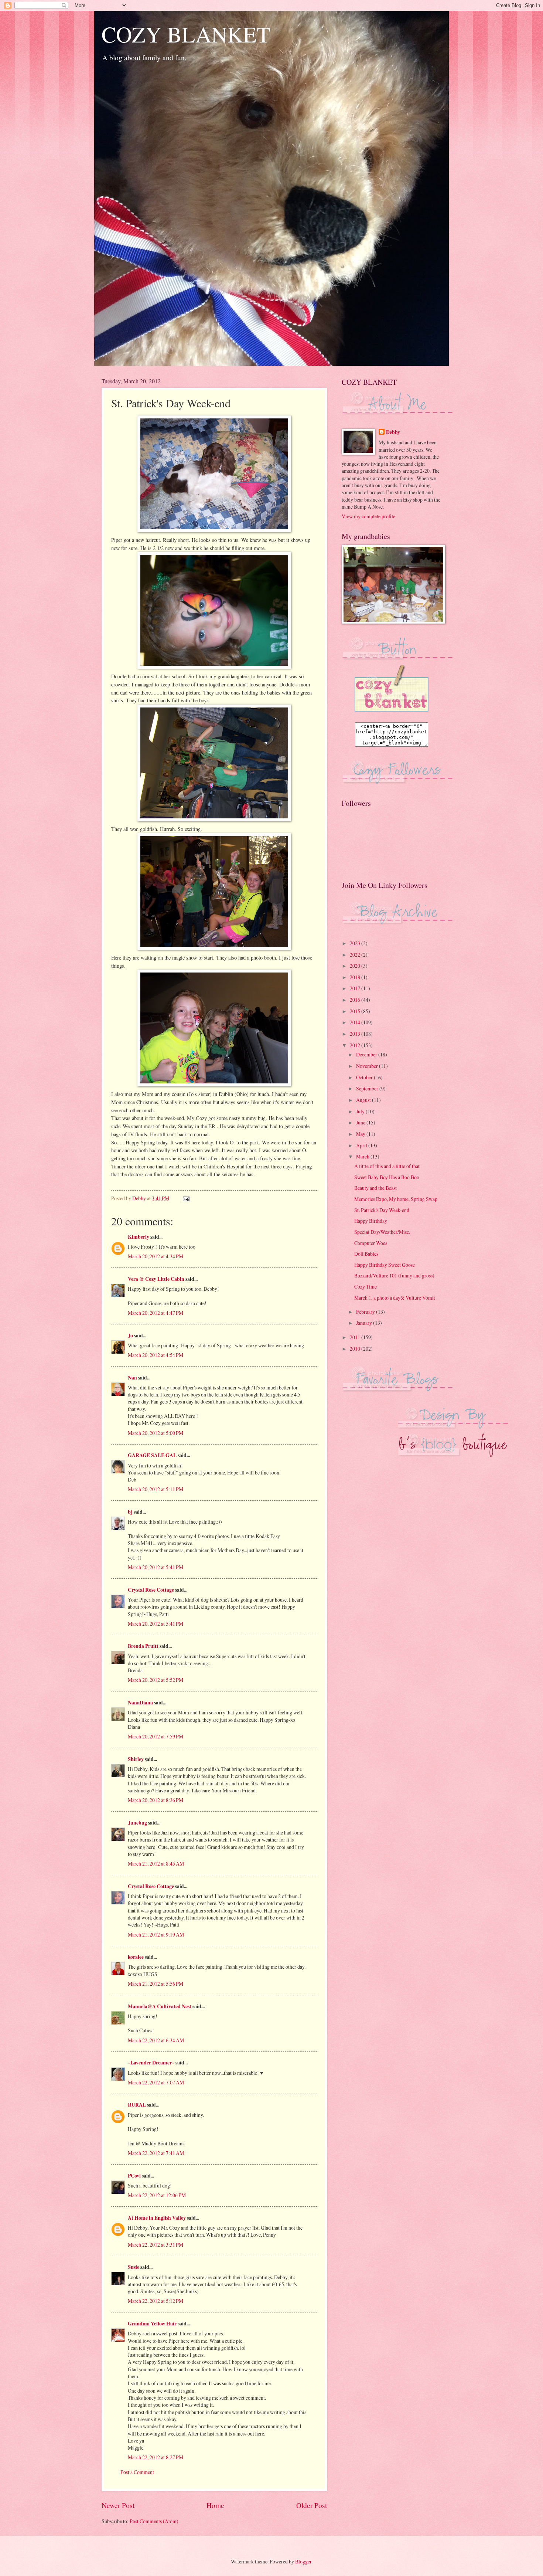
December (367, 1054)
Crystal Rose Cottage (151, 1590)
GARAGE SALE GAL (152, 1455)
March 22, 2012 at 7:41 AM (156, 2153)
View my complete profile (368, 516)
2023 (356, 943)
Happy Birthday (371, 1221)
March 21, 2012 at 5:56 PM (156, 1984)
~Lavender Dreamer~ (151, 2063)
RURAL (137, 2105)
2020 (356, 966)
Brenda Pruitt (143, 1646)
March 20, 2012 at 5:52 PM (156, 1680)
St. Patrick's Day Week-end (382, 1210)
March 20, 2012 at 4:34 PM (156, 1256)
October (365, 1077)
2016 (356, 1000)
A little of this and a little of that (387, 1166)
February (366, 1312)
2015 (356, 1011)
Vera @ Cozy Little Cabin (156, 1279)
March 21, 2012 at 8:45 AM (156, 1864)
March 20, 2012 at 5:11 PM (156, 1489)
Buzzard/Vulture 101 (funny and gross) (394, 1275)
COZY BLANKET (186, 34)
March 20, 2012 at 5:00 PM (156, 1433)
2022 (356, 955)
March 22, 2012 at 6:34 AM (156, 2040)
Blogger (303, 2561)
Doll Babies (366, 1254)
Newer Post (118, 2505)
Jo (130, 1335)
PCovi (135, 2176)
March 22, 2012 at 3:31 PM (156, 2245)
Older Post (312, 2505)
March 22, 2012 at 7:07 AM (156, 2082)
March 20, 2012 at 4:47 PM (156, 1313)
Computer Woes (371, 1243)
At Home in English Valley (157, 2218)
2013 (356, 1034)
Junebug (137, 1823)
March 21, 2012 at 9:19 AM (156, 1934)
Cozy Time (366, 1287)
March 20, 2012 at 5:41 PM (156, 1567)
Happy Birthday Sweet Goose (385, 1265)
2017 (356, 988)
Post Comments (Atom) (154, 2521)
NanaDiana (140, 1703)
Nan (132, 1378)
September (368, 1088)
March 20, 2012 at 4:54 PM (156, 1355)
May (361, 1134)
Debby (393, 432)
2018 (356, 977)
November (368, 1066)
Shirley (136, 1759)
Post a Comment (137, 2472)
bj (130, 1512)
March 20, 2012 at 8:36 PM (156, 1800)
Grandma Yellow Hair (152, 2324)
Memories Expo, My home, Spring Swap (396, 1199)
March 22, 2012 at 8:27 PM (156, 2457)
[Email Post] (186, 1198)
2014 (356, 1022)
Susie (134, 2267)
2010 (356, 1349)
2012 (356, 1045)
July (361, 1111)
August (364, 1100)
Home (215, 2505)
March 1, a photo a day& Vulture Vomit (395, 1298)
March (363, 1156)
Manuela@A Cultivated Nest (160, 2006)
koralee (136, 1957)
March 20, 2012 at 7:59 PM (156, 1736)
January (365, 1323)
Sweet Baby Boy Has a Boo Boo (387, 1177)
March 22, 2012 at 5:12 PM (156, 2301)
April (362, 1145)
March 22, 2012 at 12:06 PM (157, 2195)
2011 (356, 1337)
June (361, 1122)
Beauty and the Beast (375, 1188)
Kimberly (139, 1237)
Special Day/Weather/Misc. (382, 1232)
